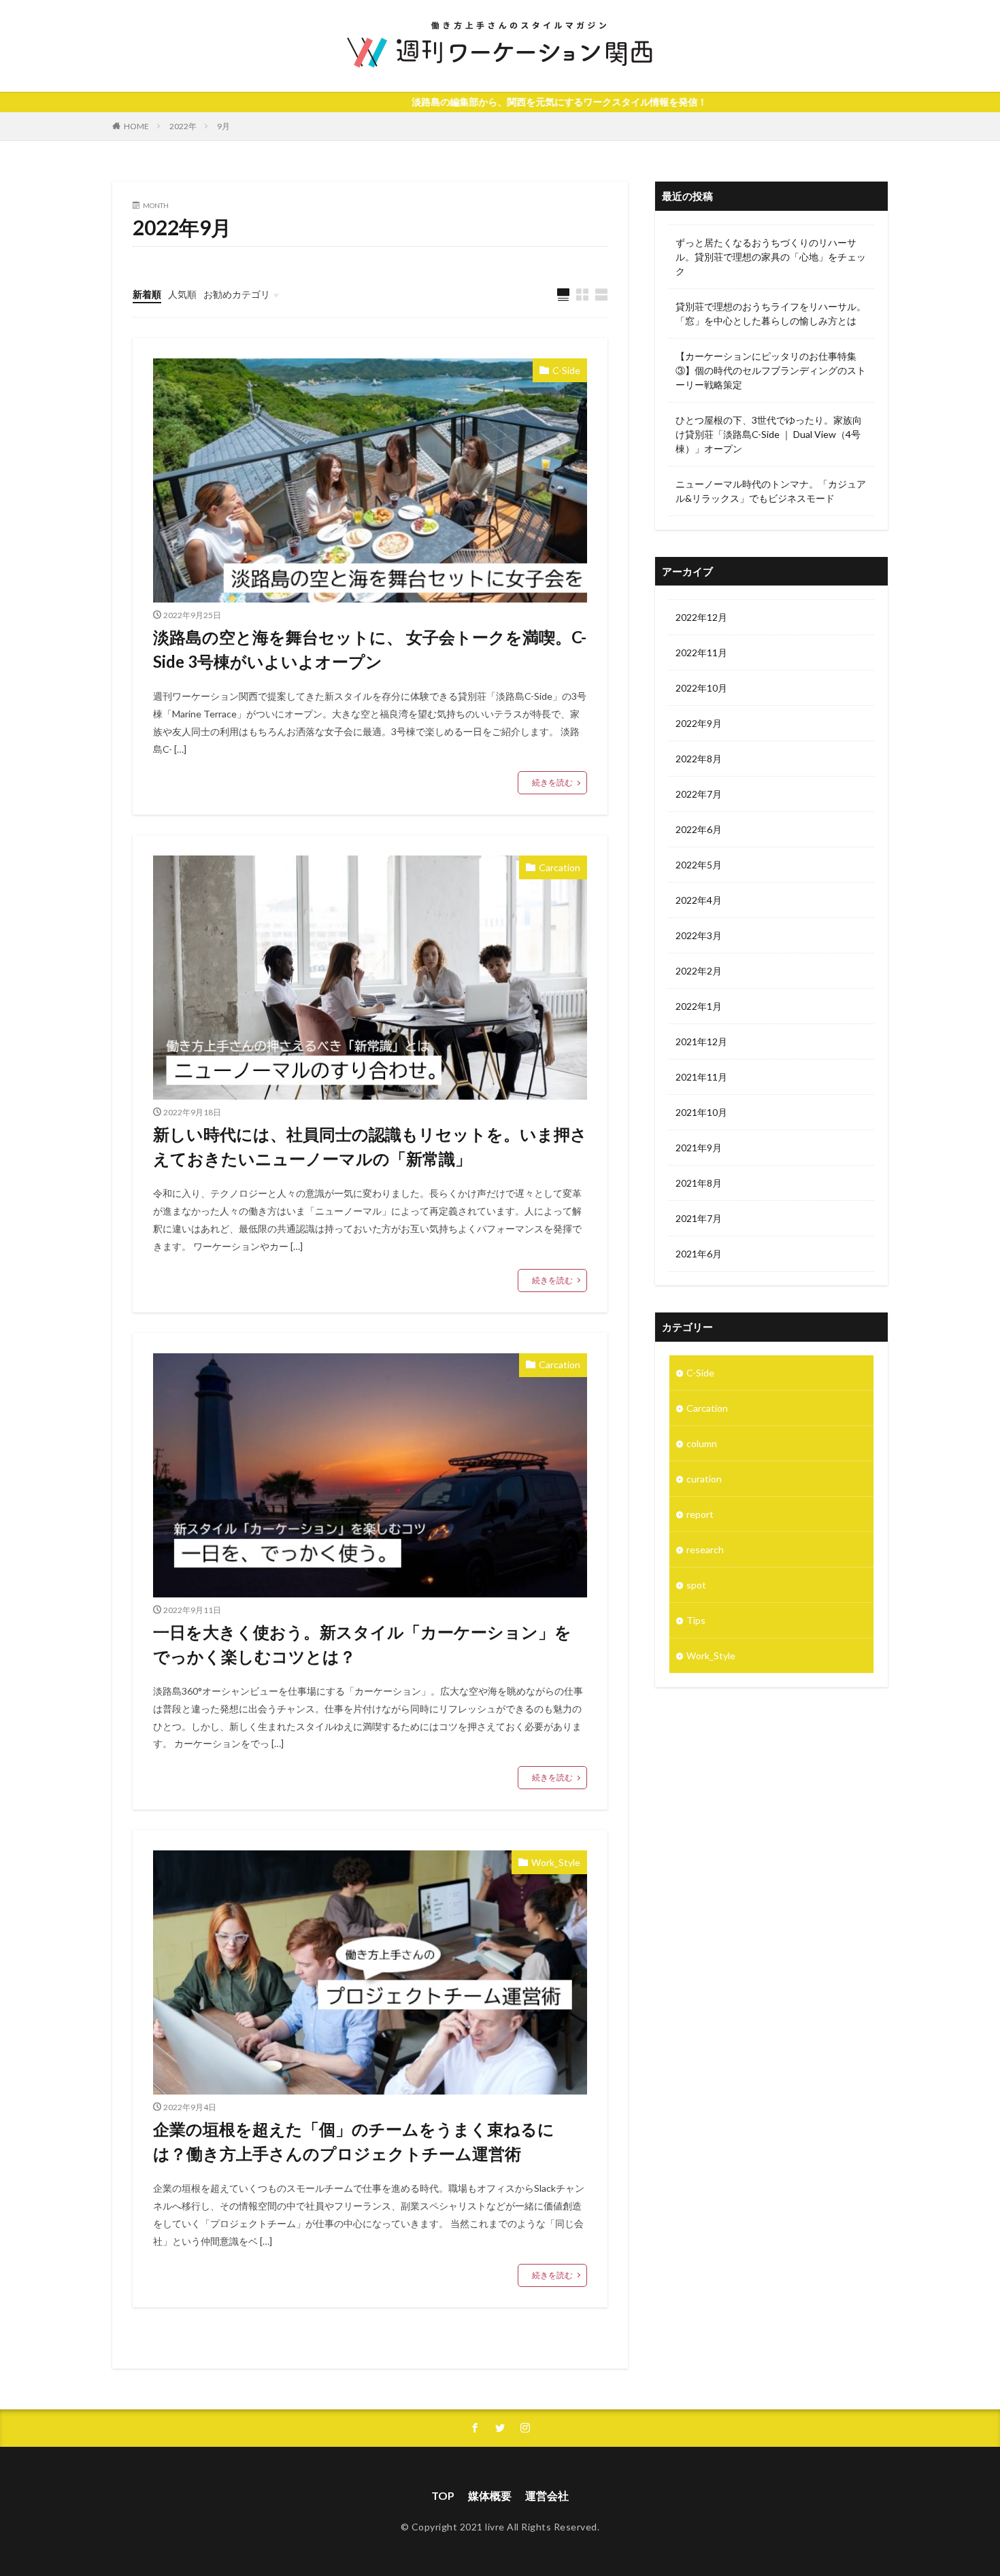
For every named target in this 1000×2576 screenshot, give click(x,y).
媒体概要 (490, 2495)
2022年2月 (699, 971)
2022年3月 (699, 935)
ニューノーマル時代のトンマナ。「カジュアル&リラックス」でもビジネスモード (771, 491)
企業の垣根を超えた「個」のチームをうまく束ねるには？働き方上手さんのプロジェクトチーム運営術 (354, 2141)
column (702, 1443)
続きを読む (552, 782)
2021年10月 (701, 1112)
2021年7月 (699, 1218)
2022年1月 (699, 1006)
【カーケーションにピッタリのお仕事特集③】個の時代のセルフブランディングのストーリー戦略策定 (771, 370)
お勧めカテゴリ (237, 294)
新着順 (147, 294)
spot (696, 1585)
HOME (136, 126)
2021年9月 (699, 1148)
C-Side (566, 370)
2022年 (183, 126)
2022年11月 (701, 653)
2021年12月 (701, 1041)
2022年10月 (701, 688)
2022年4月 (699, 900)
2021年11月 (701, 1077)
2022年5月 (699, 865)
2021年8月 (699, 1183)
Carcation (560, 867)
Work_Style (556, 1862)
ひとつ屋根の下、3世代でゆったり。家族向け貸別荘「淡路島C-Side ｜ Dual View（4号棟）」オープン (769, 434)
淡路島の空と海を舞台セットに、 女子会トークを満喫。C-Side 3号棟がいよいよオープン (370, 649)
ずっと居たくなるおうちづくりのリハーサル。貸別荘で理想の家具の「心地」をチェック (771, 257)
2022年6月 (699, 829)
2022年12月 (701, 617)
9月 (223, 126)
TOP (443, 2495)
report (700, 1514)
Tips (696, 1620)
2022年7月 (699, 794)
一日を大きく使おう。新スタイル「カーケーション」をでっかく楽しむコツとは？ (362, 1644)
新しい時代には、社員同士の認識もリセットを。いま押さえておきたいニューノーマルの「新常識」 (370, 1146)
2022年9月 (699, 723)
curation (704, 1479)
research (705, 1549)
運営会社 (547, 2495)
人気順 (182, 294)
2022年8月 (699, 759)
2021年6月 (699, 1254)
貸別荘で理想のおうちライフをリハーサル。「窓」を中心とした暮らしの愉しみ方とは (771, 313)
